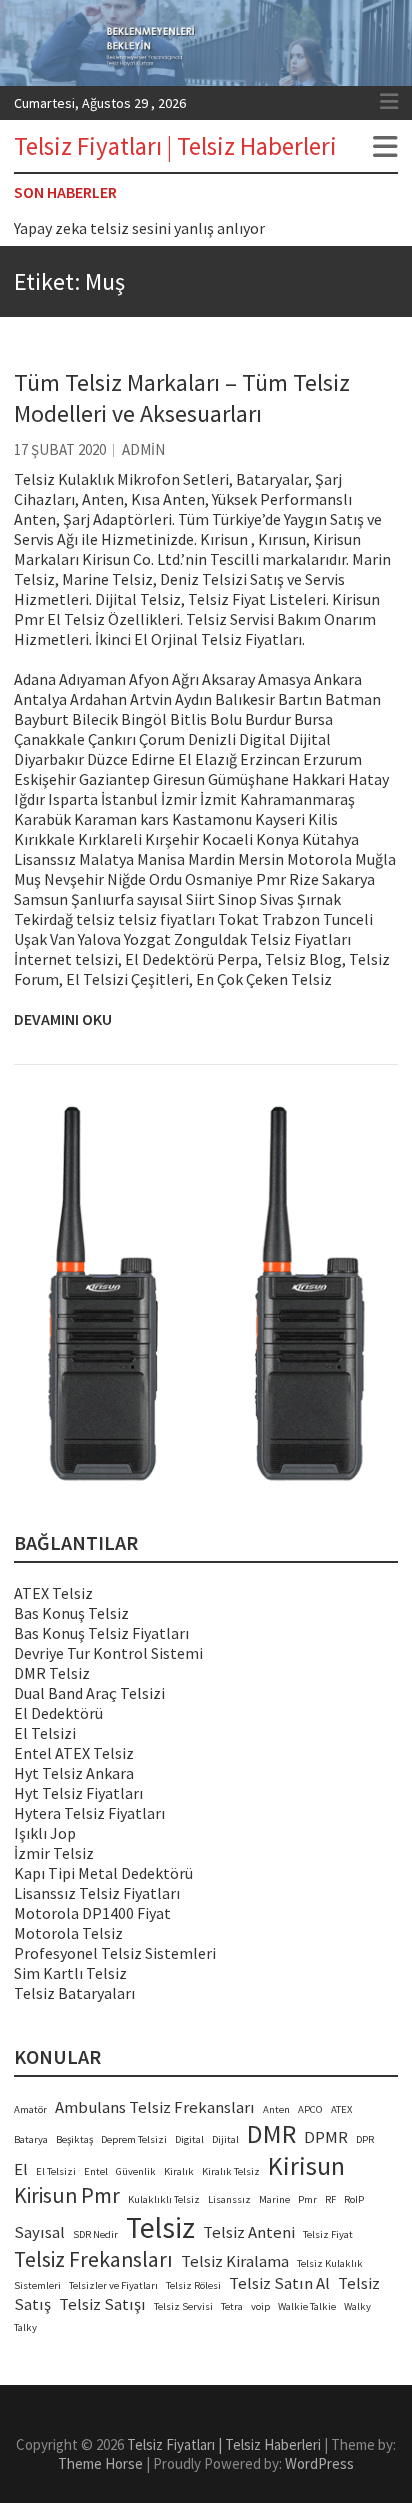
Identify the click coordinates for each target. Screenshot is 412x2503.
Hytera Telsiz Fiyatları (89, 1813)
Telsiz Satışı (102, 2304)
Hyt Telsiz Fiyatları (78, 1793)
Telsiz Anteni (249, 2232)
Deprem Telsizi (134, 2139)
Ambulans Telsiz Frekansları (155, 2107)
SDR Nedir (95, 2234)
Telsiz (160, 2227)
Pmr (307, 2199)
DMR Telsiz (52, 1673)
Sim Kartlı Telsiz (70, 1973)
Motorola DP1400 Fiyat (92, 1913)
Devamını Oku (63, 1019)
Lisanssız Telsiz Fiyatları (97, 1893)
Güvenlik (136, 2171)
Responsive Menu (389, 102)
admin (143, 449)
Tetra (232, 2306)
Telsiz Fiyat (328, 2234)
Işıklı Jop (45, 1833)
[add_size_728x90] (206, 1297)
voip (260, 2306)
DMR (271, 2134)
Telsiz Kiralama (235, 2261)
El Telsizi (45, 1733)
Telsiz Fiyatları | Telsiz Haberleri (175, 146)
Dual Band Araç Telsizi (89, 1693)
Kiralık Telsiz (231, 2171)
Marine (274, 2199)
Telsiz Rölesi (193, 2285)
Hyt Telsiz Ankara (74, 1773)
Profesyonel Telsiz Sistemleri (115, 1953)
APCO (310, 2109)
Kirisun (306, 2166)
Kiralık (179, 2171)
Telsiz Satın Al (279, 2283)
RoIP (354, 2199)
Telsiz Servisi (183, 2306)
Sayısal (39, 2232)
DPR (365, 2139)
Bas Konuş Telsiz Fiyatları (101, 1633)
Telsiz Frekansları (93, 2259)
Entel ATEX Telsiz (74, 1753)
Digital (189, 2139)
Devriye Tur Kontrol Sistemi (108, 1653)
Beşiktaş (74, 2139)
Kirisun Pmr (67, 2195)
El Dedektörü (58, 1713)
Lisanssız (229, 2199)
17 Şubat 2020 (60, 449)
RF (330, 2199)
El (21, 2169)
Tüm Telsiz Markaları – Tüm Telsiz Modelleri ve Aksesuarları (182, 398)
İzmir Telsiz (54, 1853)
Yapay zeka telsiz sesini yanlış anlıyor (139, 228)
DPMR (326, 2137)
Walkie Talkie (307, 2306)
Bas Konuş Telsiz (71, 1613)
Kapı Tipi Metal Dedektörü (103, 1873)
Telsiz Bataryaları (74, 1993)
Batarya (31, 2139)
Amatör (30, 2109)
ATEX (341, 2109)
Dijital (225, 2139)
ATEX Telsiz (53, 1593)
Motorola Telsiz (68, 1933)
